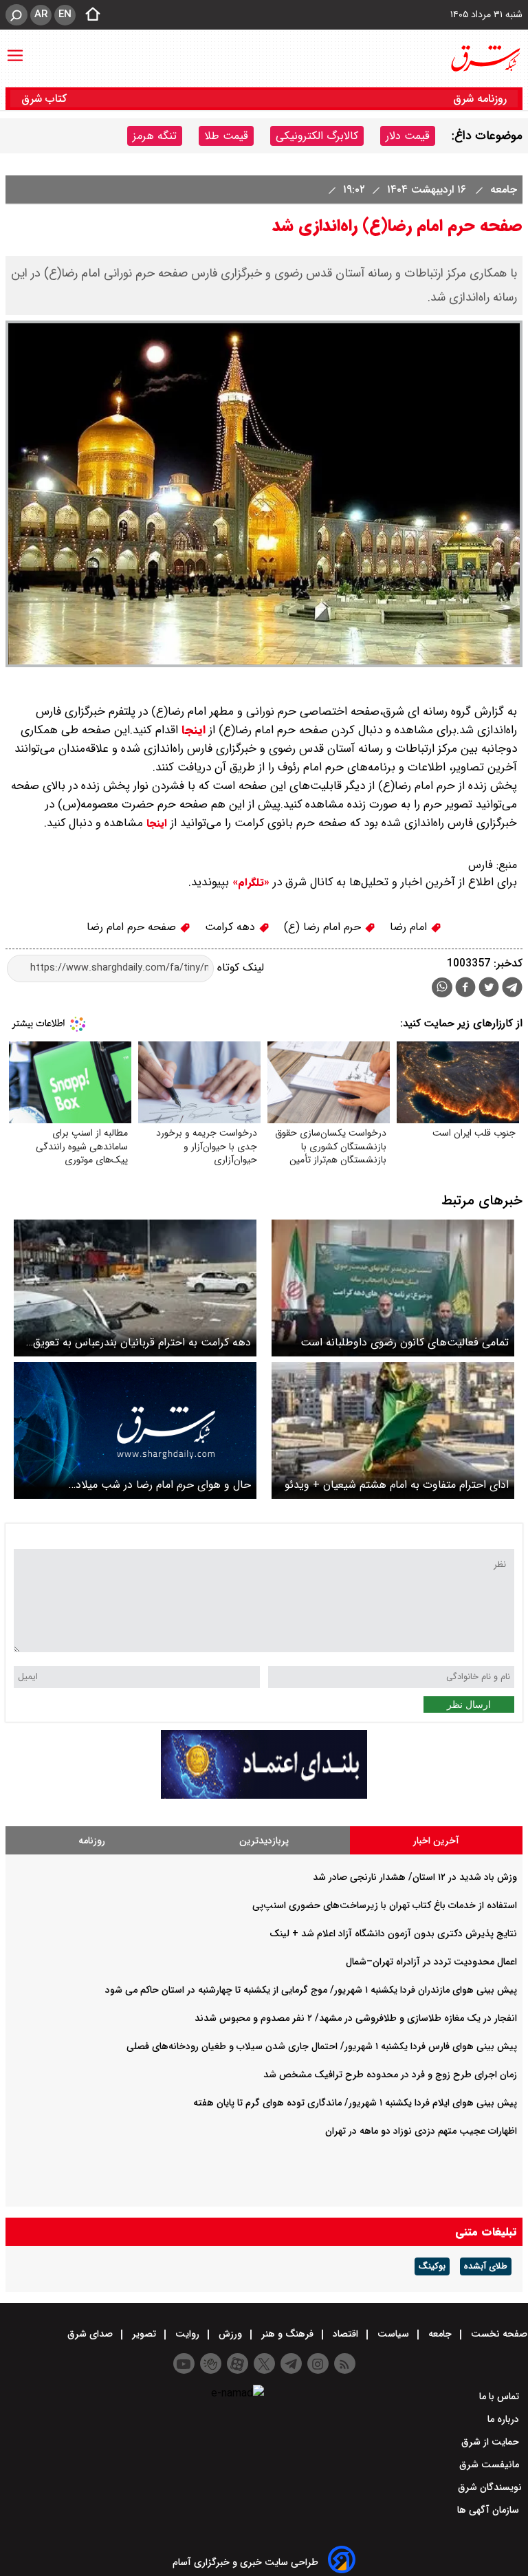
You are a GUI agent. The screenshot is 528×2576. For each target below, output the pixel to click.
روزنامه (92, 1841)
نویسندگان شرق (490, 2487)
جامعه (502, 190)
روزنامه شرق (480, 99)
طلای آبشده (486, 2266)
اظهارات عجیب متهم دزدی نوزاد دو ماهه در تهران (421, 2131)
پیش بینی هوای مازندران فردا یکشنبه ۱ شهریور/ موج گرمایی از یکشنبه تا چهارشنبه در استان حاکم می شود (311, 1990)
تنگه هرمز (155, 136)
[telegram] (512, 990)
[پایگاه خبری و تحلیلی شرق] (485, 58)
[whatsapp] (442, 987)
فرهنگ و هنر (287, 2334)
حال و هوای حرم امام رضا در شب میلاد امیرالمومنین (163, 1485)
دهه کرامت (232, 927)
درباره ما (505, 2419)
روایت (187, 2334)
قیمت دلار (408, 136)
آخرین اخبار (436, 1841)
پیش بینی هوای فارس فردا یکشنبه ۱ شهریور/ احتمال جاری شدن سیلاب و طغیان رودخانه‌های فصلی (322, 2046)
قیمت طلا (226, 136)
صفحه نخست (498, 2334)
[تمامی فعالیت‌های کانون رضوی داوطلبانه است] (393, 1288)
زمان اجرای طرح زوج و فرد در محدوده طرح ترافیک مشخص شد (390, 2075)
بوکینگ (432, 2266)
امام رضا (410, 927)
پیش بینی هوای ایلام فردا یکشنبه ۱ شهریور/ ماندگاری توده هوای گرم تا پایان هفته (355, 2103)
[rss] (345, 2363)
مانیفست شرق (491, 2465)
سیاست (393, 2334)
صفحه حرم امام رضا (133, 927)
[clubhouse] (211, 2363)
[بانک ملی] (264, 1796)
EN (65, 14)
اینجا (194, 730)
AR (41, 14)
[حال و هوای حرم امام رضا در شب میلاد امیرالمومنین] (135, 1430)
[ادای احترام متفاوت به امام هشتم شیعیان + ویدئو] (393, 1430)
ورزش (230, 2334)
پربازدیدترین (264, 1841)
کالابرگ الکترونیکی (317, 136)
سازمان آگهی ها (489, 2510)
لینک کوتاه (239, 967)
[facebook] (465, 989)
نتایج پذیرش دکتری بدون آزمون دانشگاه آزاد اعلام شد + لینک (393, 1934)
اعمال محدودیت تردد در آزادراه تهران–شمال (431, 1962)
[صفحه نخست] (89, 15)
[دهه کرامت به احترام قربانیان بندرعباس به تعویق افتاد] (135, 1288)
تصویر (144, 2334)
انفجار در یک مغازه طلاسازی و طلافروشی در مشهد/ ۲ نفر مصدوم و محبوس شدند (356, 2018)
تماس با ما (500, 2396)
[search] (16, 15)
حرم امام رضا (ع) (324, 927)
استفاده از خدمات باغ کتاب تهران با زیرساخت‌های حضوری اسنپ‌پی (385, 1905)
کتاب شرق (46, 99)
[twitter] (489, 989)
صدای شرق (91, 2334)
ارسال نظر (469, 1704)
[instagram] (318, 2363)
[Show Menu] (15, 49)
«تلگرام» (249, 883)
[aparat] (238, 2363)
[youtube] (184, 2363)
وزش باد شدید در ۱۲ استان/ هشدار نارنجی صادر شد (415, 1877)
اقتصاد (345, 2334)
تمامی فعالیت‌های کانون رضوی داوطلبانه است (405, 1342)
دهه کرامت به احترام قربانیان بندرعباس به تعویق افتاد (142, 1342)
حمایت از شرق (492, 2442)
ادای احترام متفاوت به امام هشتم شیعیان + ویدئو (397, 1485)
